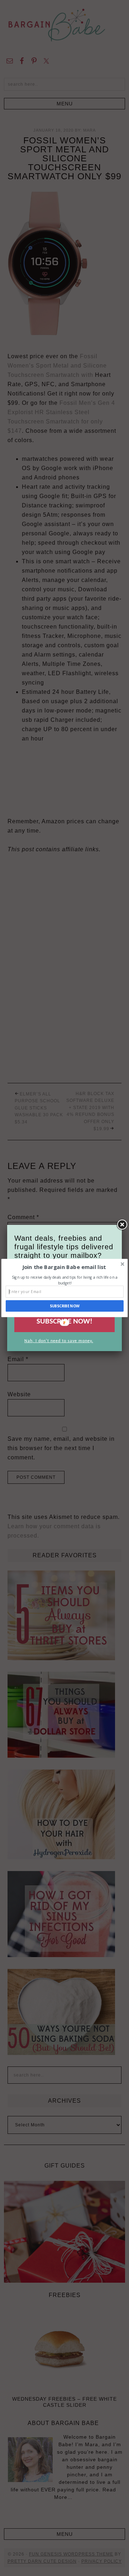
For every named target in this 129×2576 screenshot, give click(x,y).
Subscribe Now (65, 1306)
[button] (64, 1267)
